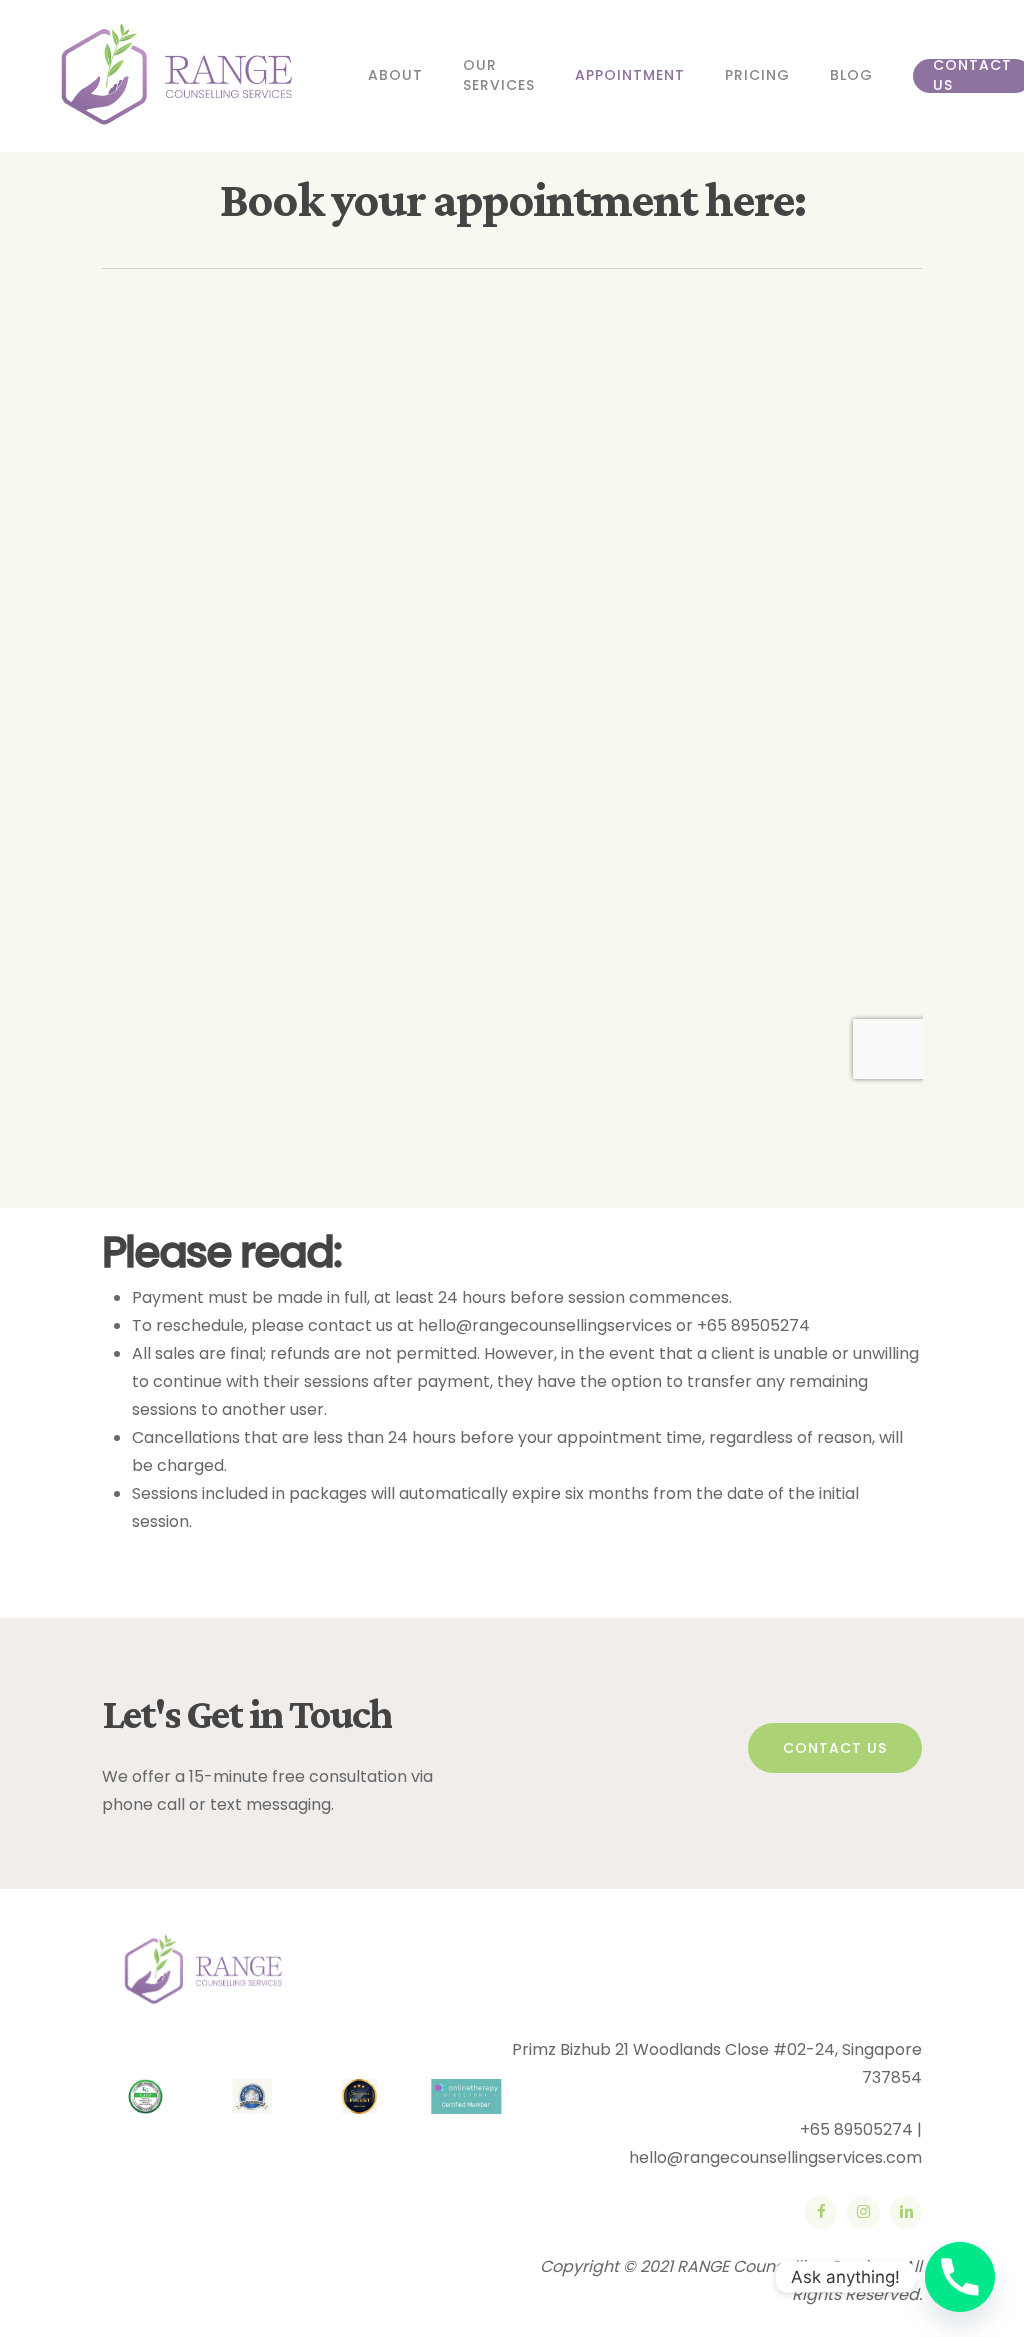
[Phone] (960, 2277)
